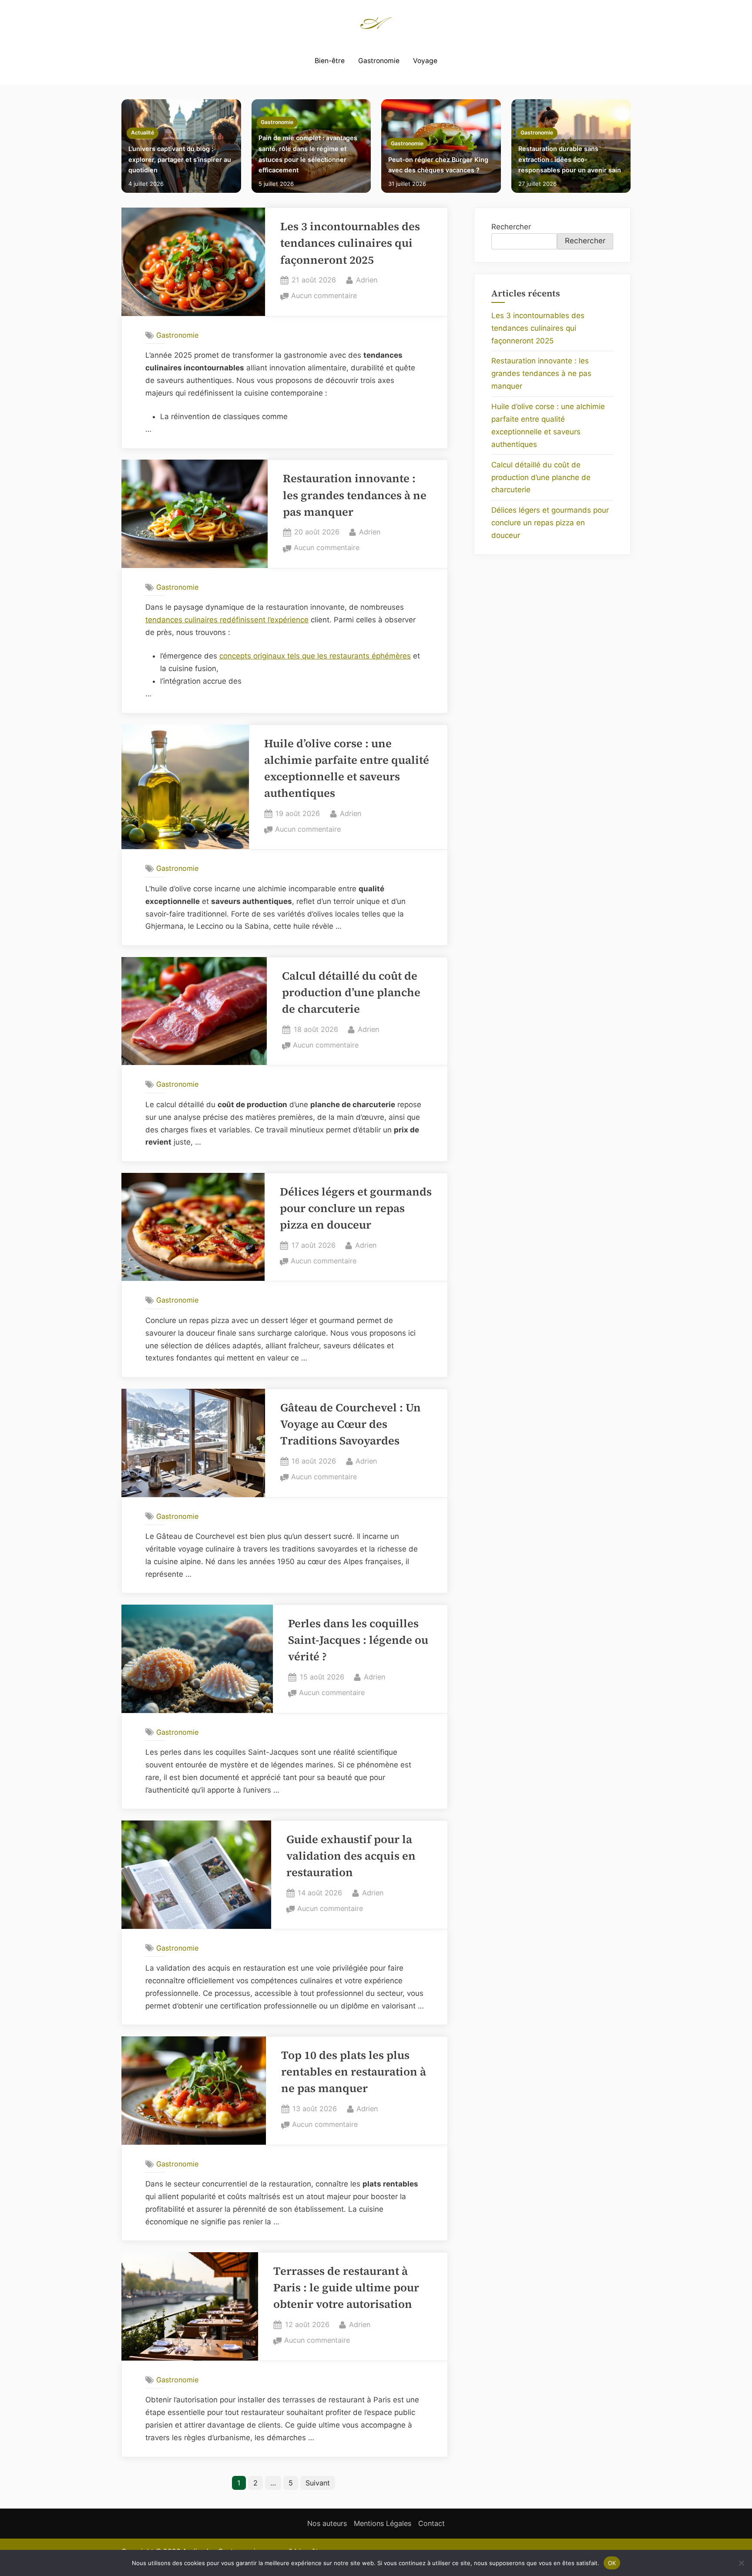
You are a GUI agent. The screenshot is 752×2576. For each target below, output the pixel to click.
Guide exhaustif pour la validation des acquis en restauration (351, 1856)
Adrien (367, 280)
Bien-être (330, 61)
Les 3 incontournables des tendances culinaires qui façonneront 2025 (350, 243)
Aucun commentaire (324, 296)
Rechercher (511, 227)
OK (612, 2563)
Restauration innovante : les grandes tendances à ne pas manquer (355, 495)
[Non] (741, 2563)
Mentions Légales (383, 2523)
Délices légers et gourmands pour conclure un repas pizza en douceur (356, 1209)
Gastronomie (379, 61)
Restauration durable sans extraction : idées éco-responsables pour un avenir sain (570, 159)
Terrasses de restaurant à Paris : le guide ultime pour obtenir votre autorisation (346, 2288)
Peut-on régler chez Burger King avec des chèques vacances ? (438, 165)
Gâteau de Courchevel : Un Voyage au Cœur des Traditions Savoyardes (351, 1424)
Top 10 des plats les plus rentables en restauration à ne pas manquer (354, 2072)
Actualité (143, 133)
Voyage (425, 61)
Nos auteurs (327, 2523)
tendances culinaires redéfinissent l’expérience (227, 620)
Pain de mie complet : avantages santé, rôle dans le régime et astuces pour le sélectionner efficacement (308, 154)
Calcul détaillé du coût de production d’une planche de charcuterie (351, 993)
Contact (431, 2523)
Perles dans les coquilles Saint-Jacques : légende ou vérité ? (358, 1640)
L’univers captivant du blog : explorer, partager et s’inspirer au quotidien (180, 159)
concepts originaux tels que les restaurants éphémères (315, 656)
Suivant (318, 2483)
